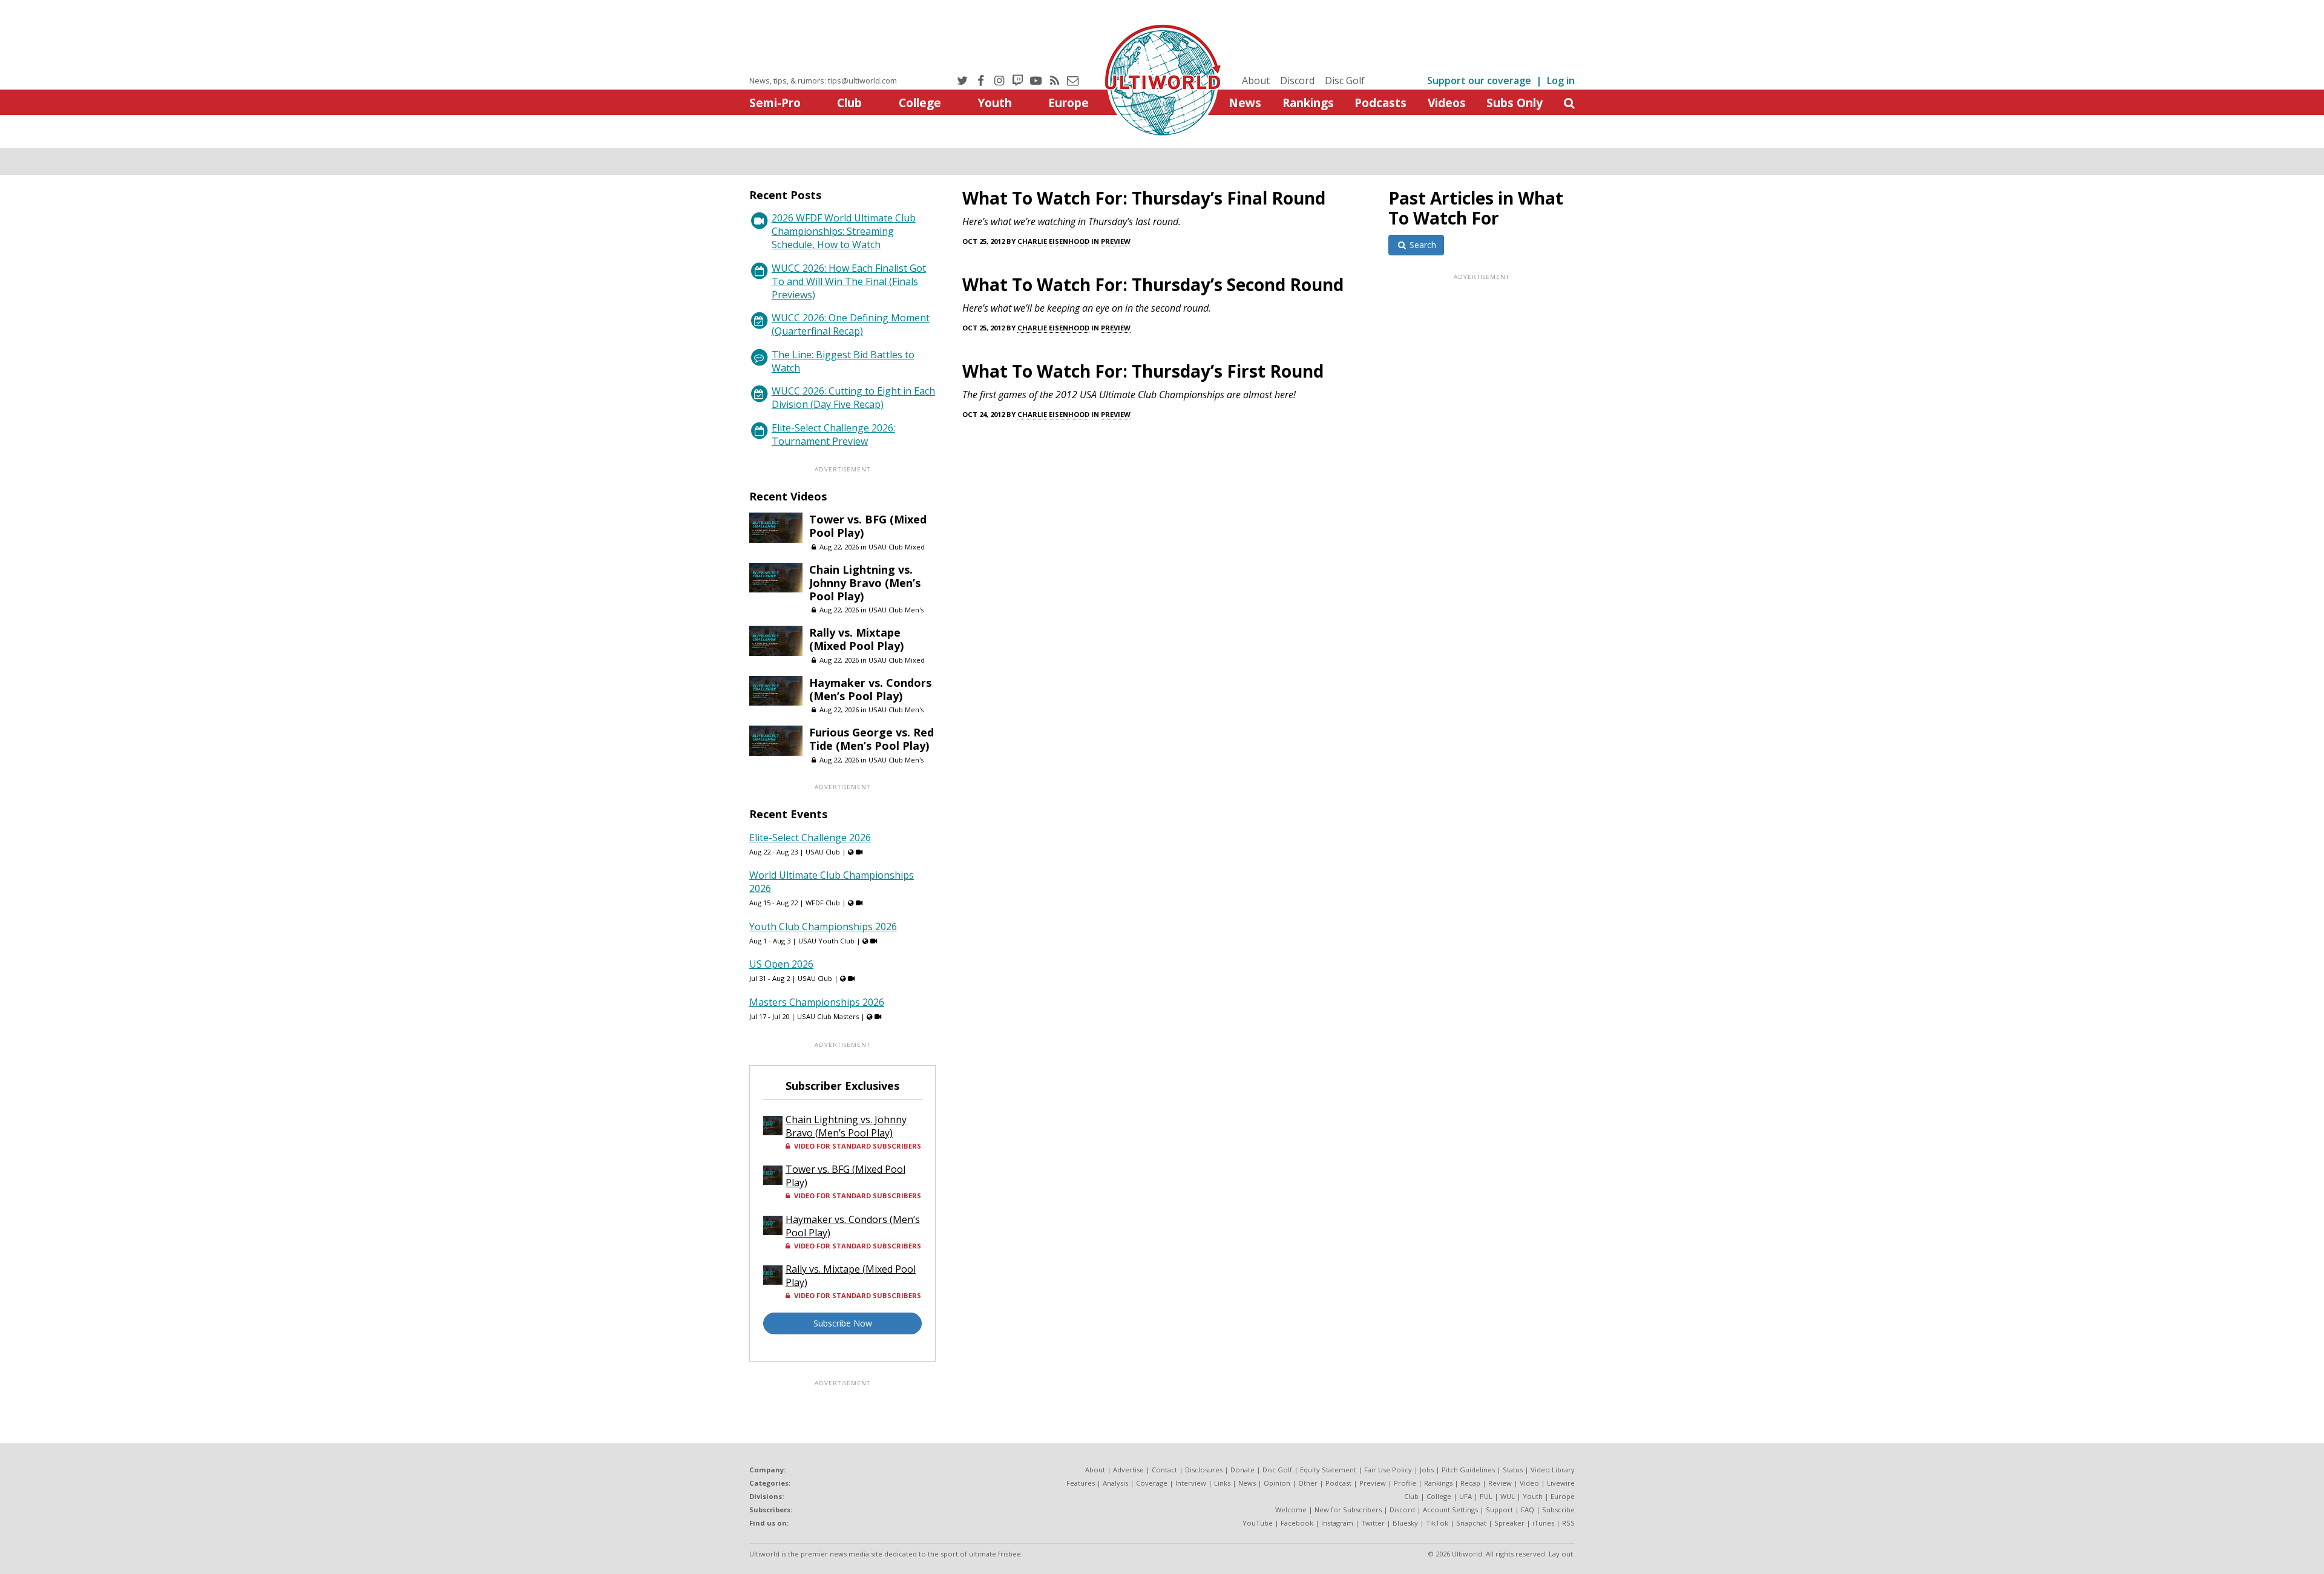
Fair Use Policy (1388, 1470)
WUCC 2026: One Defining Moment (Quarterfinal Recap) (851, 324)
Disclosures (1204, 1470)
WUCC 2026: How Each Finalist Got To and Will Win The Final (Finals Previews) (849, 281)
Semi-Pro (775, 103)
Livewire (1561, 1483)
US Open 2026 (781, 964)
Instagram (1337, 1523)
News (1245, 103)
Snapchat (1471, 1523)
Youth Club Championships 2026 (823, 926)
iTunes (1543, 1523)
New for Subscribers (1348, 1510)
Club (849, 103)
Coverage (1152, 1483)
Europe (1068, 103)
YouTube (1258, 1523)
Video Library (1553, 1470)
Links (1222, 1483)
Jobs (1427, 1470)
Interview (1191, 1483)
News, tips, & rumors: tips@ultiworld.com (823, 80)
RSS (1568, 1523)
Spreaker (1509, 1523)
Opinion (1277, 1483)
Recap (1470, 1483)
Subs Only (1515, 103)
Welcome (1291, 1510)
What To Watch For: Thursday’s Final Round (1144, 198)
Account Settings (1450, 1510)
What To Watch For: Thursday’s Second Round (1153, 284)
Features (1081, 1483)
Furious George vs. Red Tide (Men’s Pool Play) (871, 739)
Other (1308, 1483)
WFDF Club (823, 903)
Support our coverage (1479, 80)
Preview (1116, 241)
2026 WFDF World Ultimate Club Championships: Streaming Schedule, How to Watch (844, 231)
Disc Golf (1345, 80)
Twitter (1373, 1523)
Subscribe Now (843, 1323)
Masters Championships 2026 (817, 1002)
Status (1513, 1470)
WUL (1508, 1496)
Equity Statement (1328, 1470)
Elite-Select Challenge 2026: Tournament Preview (833, 434)
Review (1500, 1483)
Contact (1164, 1470)
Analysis (1115, 1483)
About (1256, 80)
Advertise (1128, 1470)
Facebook (1297, 1523)
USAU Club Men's (896, 610)
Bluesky (1405, 1523)
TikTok (1437, 1523)
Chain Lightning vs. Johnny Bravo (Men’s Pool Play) (865, 583)
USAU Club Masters (828, 1016)
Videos (1447, 103)
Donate (1242, 1470)
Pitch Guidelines (1468, 1470)
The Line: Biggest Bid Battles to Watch (843, 361)
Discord (1297, 80)
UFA (1466, 1496)
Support (1499, 1510)
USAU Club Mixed (897, 547)
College (920, 103)
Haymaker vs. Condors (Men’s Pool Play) (870, 689)
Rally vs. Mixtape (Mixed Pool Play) (856, 639)
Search (1422, 245)
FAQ (1528, 1510)
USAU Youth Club (826, 941)
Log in (1561, 80)
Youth (995, 103)
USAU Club (823, 852)
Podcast (1338, 1483)
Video (1529, 1483)
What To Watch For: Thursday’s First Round (1143, 371)
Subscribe (1558, 1510)
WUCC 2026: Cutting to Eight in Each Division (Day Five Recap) (853, 398)
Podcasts (1380, 103)
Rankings (1308, 103)
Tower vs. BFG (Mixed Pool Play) (868, 526)
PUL (1486, 1496)
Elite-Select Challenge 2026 (810, 838)
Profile (1405, 1483)
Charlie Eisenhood (1053, 241)
